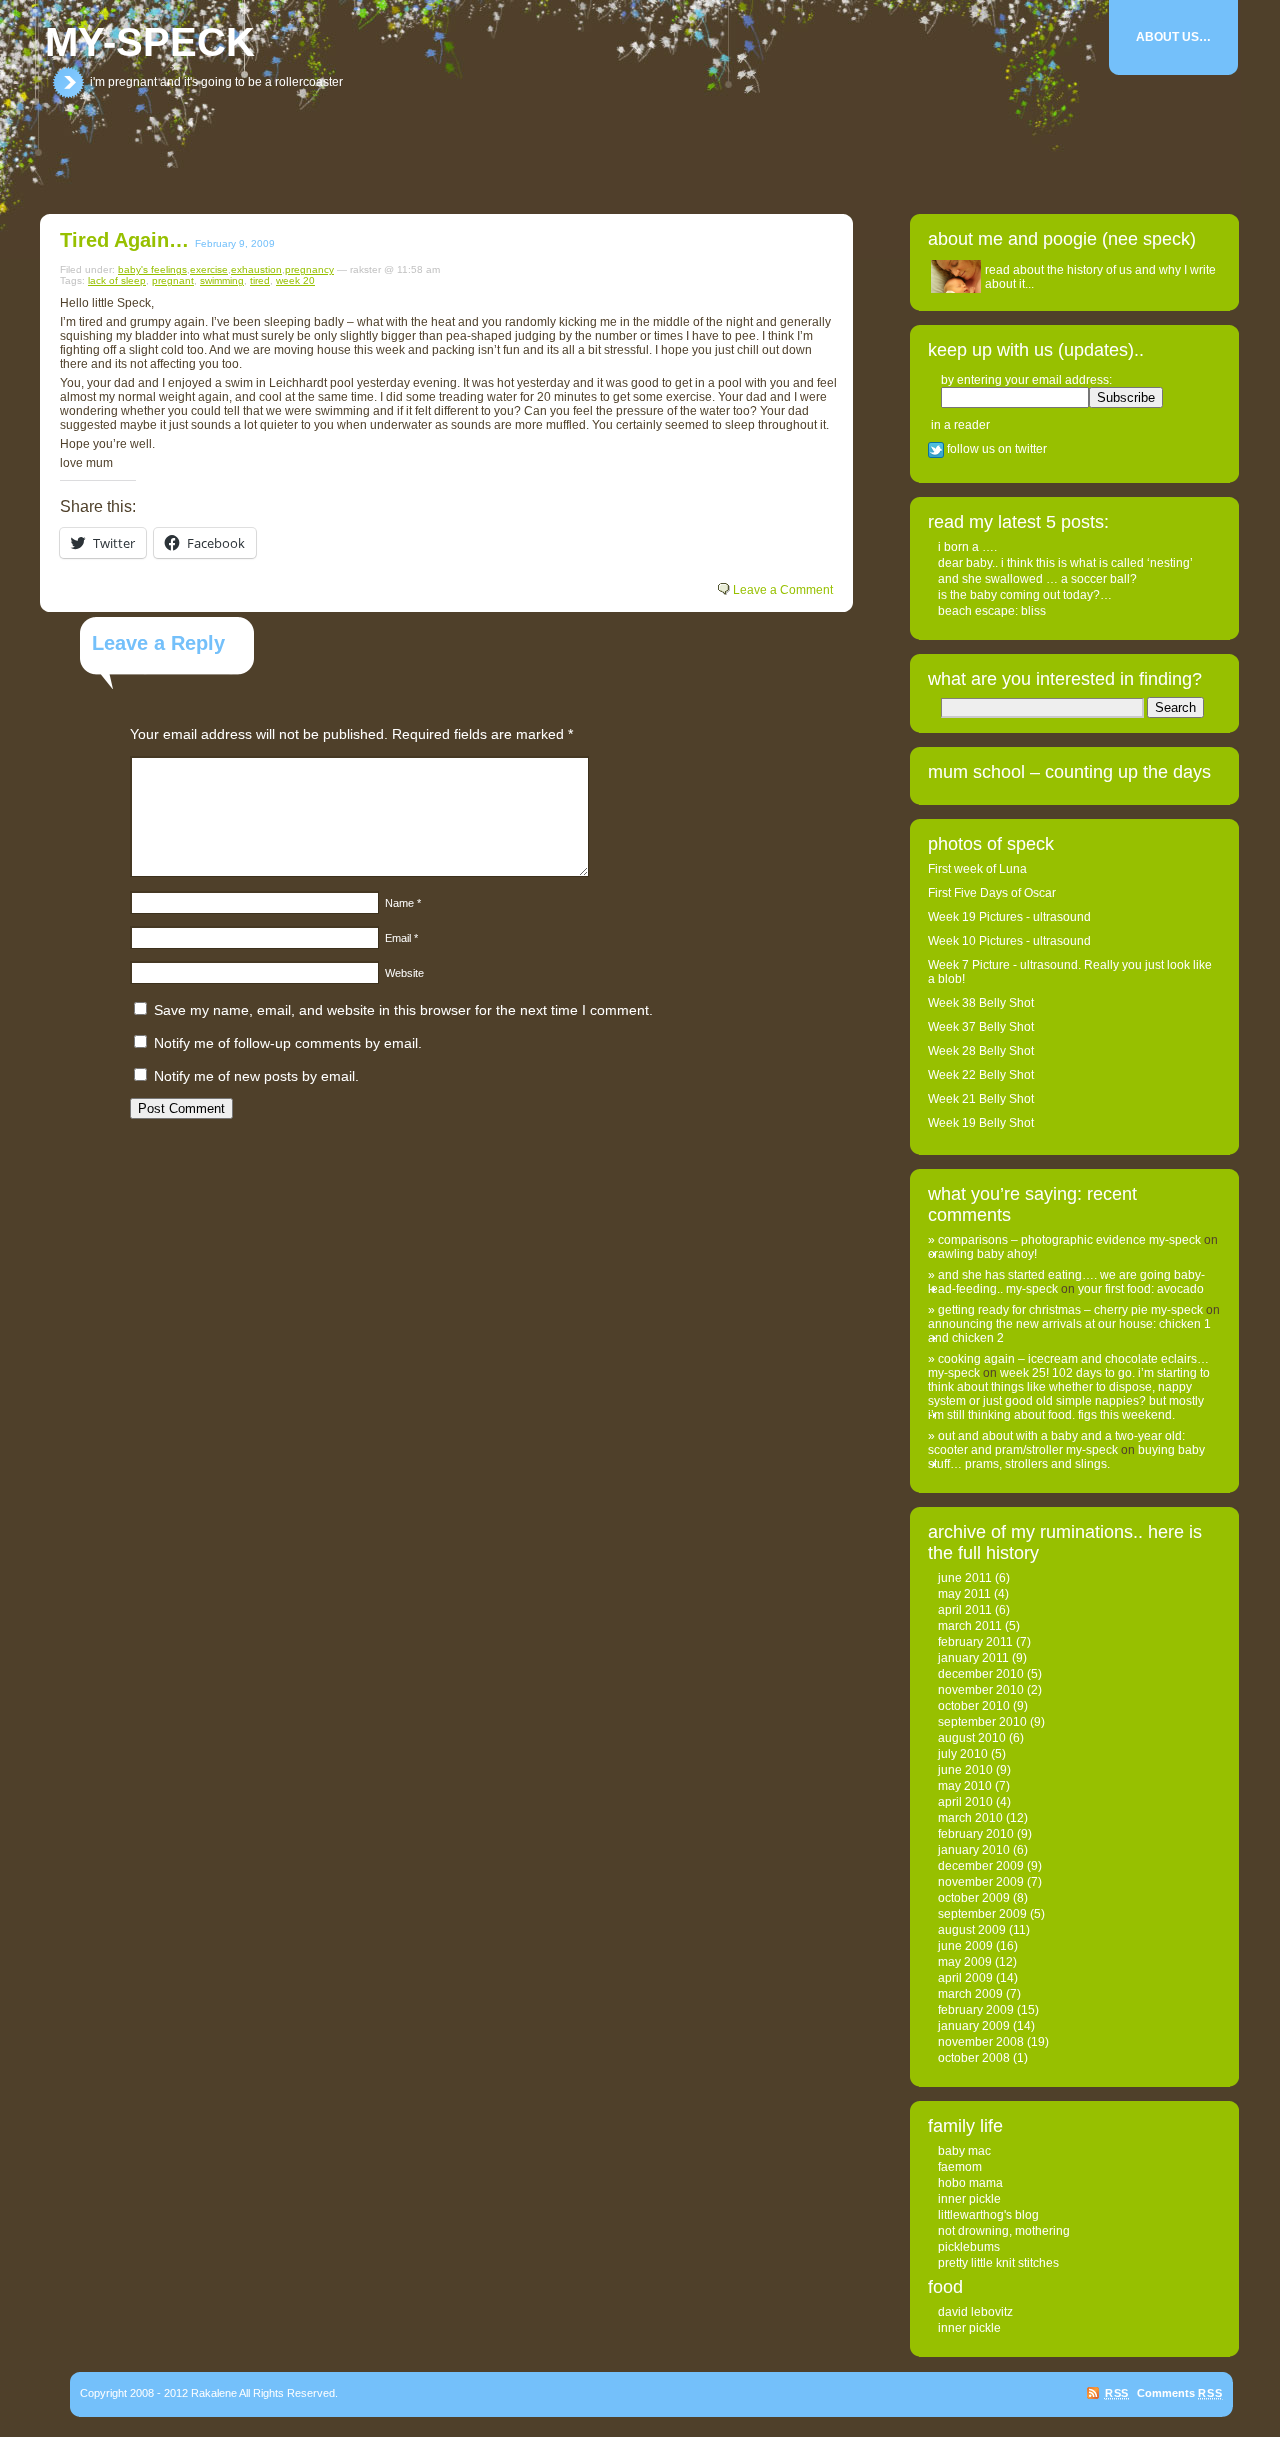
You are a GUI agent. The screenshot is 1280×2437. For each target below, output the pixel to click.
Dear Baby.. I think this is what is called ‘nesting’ (1065, 563)
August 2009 (972, 1930)
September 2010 (982, 1722)
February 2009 (976, 2010)
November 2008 (981, 2042)
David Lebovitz (975, 2312)
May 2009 (965, 1962)
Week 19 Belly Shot (981, 1123)
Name (403, 903)
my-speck (150, 42)
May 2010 (965, 1786)
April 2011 (965, 1610)
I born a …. (967, 547)
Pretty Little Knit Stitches (998, 2263)
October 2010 (974, 1706)
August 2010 (972, 1738)
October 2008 (974, 2058)
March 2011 (970, 1626)
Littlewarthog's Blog (988, 2215)
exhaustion (256, 269)
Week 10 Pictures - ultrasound (1009, 941)
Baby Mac (964, 2151)
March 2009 (970, 1994)
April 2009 (965, 1978)
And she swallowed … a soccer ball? (1037, 579)
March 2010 (970, 1818)
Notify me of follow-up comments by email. (288, 1043)
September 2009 (982, 1914)
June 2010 (965, 1770)
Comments (1179, 2393)
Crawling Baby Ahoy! (982, 1254)
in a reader (960, 425)
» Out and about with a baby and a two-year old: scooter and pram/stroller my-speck (1056, 1443)
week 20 (295, 280)
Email (401, 938)
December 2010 (981, 1674)
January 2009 (974, 2026)
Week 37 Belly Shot (981, 1027)
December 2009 (981, 1866)
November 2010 (981, 1690)
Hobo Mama (970, 2183)
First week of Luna (977, 869)
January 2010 (974, 1850)
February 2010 (976, 1834)
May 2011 (964, 1594)
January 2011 (973, 1658)
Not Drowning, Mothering (1004, 2231)
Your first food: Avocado (1141, 1289)
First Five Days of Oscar (992, 893)
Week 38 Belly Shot (981, 1003)
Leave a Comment (783, 590)
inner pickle (969, 2199)
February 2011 (975, 1642)
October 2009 (974, 1898)
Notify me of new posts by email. (256, 1076)
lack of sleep (117, 280)
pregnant (173, 280)
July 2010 (963, 1754)
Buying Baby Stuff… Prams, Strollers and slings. (1066, 1457)
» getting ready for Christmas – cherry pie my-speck (1065, 1310)
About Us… (1173, 37)
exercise (209, 269)
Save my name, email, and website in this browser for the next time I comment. (403, 1010)
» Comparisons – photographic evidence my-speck (1064, 1240)
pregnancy (309, 269)
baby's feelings (152, 269)
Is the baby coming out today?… (1025, 595)
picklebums (969, 2247)
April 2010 (965, 1802)
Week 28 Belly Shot (981, 1051)
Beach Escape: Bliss (992, 611)
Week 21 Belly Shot (981, 1099)
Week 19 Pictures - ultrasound (1009, 917)
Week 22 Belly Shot (981, 1075)
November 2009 (981, 1882)
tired (260, 280)
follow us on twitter (995, 449)
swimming (222, 280)
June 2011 (965, 1578)
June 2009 (965, 1946)
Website (404, 973)
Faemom (960, 2167)
